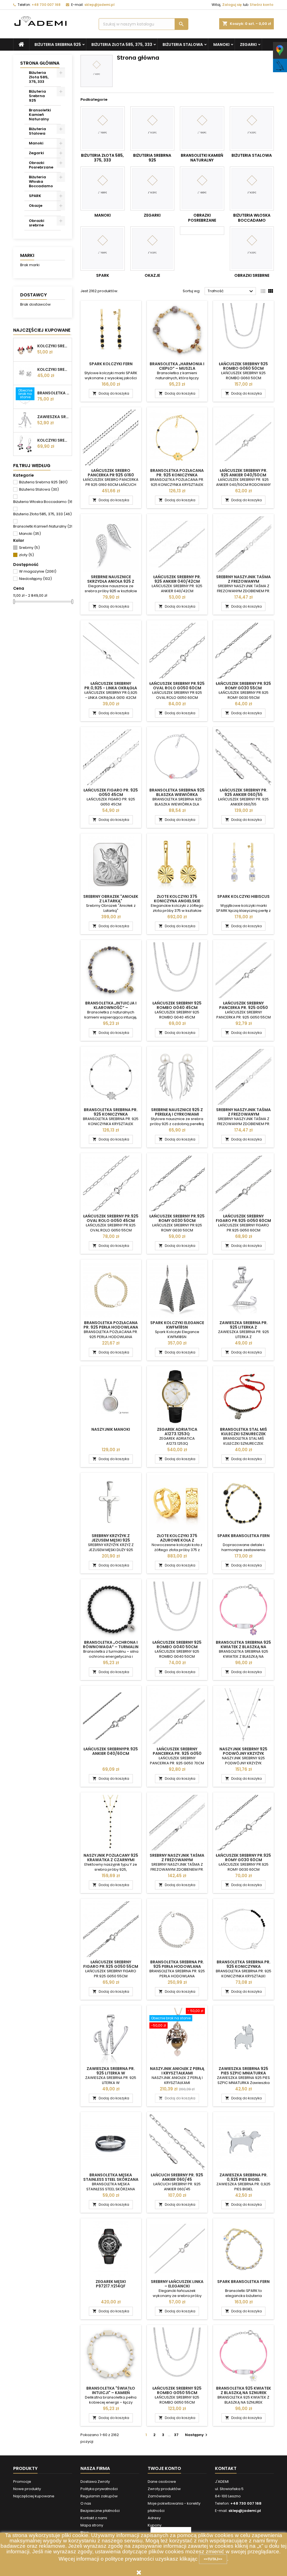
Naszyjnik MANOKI (111, 1429)
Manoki (221, 45)
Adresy (154, 2518)
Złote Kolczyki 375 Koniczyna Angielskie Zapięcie (177, 901)
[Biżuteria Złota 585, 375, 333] (103, 128)
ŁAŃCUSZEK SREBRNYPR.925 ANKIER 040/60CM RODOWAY (111, 1753)
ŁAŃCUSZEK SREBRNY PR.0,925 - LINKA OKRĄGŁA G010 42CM (111, 688)
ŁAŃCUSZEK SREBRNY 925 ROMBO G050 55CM (177, 2390)
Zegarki (248, 45)
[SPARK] (103, 249)
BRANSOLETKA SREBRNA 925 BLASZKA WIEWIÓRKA (177, 792)
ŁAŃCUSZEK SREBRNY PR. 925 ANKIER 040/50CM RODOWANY (244, 475)
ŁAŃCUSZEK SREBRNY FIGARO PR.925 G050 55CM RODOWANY (111, 1966)
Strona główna (40, 63)
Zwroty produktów (164, 2489)
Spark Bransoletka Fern (243, 1536)
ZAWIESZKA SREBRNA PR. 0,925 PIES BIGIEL (244, 2177)
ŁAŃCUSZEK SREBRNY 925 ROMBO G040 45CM (177, 1005)
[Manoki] (103, 189)
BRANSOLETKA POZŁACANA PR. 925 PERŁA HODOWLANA (111, 1325)
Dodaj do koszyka (111, 393)
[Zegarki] (152, 189)
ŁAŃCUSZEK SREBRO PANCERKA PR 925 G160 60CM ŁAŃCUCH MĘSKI (111, 475)
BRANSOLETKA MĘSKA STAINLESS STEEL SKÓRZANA (111, 2177)
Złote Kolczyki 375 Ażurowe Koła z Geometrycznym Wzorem (177, 1540)
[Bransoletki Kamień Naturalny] (202, 128)
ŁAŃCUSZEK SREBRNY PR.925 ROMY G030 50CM (177, 1218)
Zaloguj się (232, 5)
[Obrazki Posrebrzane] (202, 189)
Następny (197, 2435)
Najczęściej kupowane (34, 2496)
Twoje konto (164, 2468)
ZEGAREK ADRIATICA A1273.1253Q (177, 1432)
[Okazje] (152, 249)
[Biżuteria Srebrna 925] (152, 128)
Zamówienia (159, 2496)
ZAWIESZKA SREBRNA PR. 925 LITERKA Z (244, 1325)
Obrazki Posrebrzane (41, 165)
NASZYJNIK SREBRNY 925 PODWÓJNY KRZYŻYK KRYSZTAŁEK (243, 1753)
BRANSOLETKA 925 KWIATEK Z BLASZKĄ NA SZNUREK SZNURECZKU (244, 2393)
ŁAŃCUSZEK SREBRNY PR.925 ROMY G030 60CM (243, 1858)
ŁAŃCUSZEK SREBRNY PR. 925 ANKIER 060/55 (244, 792)
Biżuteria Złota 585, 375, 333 (122, 45)
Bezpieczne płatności (100, 2511)
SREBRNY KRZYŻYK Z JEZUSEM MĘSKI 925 (111, 1538)
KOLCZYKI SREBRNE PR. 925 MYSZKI (53, 346)
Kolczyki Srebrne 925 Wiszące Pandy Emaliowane (53, 440)
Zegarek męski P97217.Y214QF (111, 2284)
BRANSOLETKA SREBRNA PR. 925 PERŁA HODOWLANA (177, 1964)
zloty (26, 555)
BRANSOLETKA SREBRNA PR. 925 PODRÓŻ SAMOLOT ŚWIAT (53, 393)
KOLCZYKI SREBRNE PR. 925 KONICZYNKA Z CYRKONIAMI (53, 369)
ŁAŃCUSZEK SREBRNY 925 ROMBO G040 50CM (177, 1645)
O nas (86, 2503)
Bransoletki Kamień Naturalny (40, 115)
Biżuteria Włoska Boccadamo (41, 182)
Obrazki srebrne (37, 223)
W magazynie (38, 571)
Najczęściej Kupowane (42, 330)
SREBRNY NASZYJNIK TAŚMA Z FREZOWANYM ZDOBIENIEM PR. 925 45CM (177, 1860)
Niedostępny (35, 579)
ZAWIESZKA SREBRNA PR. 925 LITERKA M (53, 417)
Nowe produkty (27, 2489)
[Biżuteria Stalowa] (252, 128)
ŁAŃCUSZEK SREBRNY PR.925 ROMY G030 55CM (243, 686)
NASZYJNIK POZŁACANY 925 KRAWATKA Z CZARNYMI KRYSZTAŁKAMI (111, 1860)
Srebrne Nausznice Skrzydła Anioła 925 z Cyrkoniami (111, 581)
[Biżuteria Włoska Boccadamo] (252, 189)
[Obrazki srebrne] (252, 249)
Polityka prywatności (99, 2489)
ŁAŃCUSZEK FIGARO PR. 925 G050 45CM (111, 792)
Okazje (36, 206)
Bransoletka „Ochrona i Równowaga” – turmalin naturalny (111, 1647)
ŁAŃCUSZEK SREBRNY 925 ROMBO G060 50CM (243, 366)
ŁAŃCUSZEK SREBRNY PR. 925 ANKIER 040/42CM (177, 579)
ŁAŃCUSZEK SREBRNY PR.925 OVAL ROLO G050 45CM (111, 1218)
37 (176, 2435)
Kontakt (226, 2468)
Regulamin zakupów (99, 2496)
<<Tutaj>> (213, 2559)
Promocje (22, 2482)
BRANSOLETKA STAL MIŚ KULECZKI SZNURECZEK (244, 1432)
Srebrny (29, 548)
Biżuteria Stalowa (183, 45)
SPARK (35, 196)
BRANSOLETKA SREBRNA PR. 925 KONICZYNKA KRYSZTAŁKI (244, 1966)
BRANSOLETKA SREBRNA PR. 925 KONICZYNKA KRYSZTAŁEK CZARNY (111, 1114)
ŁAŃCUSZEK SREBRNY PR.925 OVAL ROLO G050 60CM (177, 686)
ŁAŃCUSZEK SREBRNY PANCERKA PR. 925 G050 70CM (177, 1753)
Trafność (231, 291)
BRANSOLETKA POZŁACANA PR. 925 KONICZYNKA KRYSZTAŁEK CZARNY (177, 475)
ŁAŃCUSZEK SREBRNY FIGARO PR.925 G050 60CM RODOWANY (243, 1221)
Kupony (155, 2525)
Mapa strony (92, 2525)
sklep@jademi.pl (99, 5)
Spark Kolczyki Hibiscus (243, 896)
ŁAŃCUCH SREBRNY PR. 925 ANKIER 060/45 (177, 2177)
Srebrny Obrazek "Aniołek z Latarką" (111, 899)
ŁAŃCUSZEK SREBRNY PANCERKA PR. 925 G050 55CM (244, 1008)
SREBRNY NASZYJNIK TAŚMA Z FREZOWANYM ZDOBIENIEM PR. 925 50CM (243, 581)
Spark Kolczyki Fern (111, 364)
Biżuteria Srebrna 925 (58, 45)
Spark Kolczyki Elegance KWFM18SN (177, 1325)
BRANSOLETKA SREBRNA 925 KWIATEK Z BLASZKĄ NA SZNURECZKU (243, 1647)
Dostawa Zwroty (95, 2482)
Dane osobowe (162, 2482)
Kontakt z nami (94, 2518)
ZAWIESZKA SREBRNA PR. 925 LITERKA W (111, 2071)
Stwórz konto (261, 5)
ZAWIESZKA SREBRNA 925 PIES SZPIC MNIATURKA (243, 2071)
